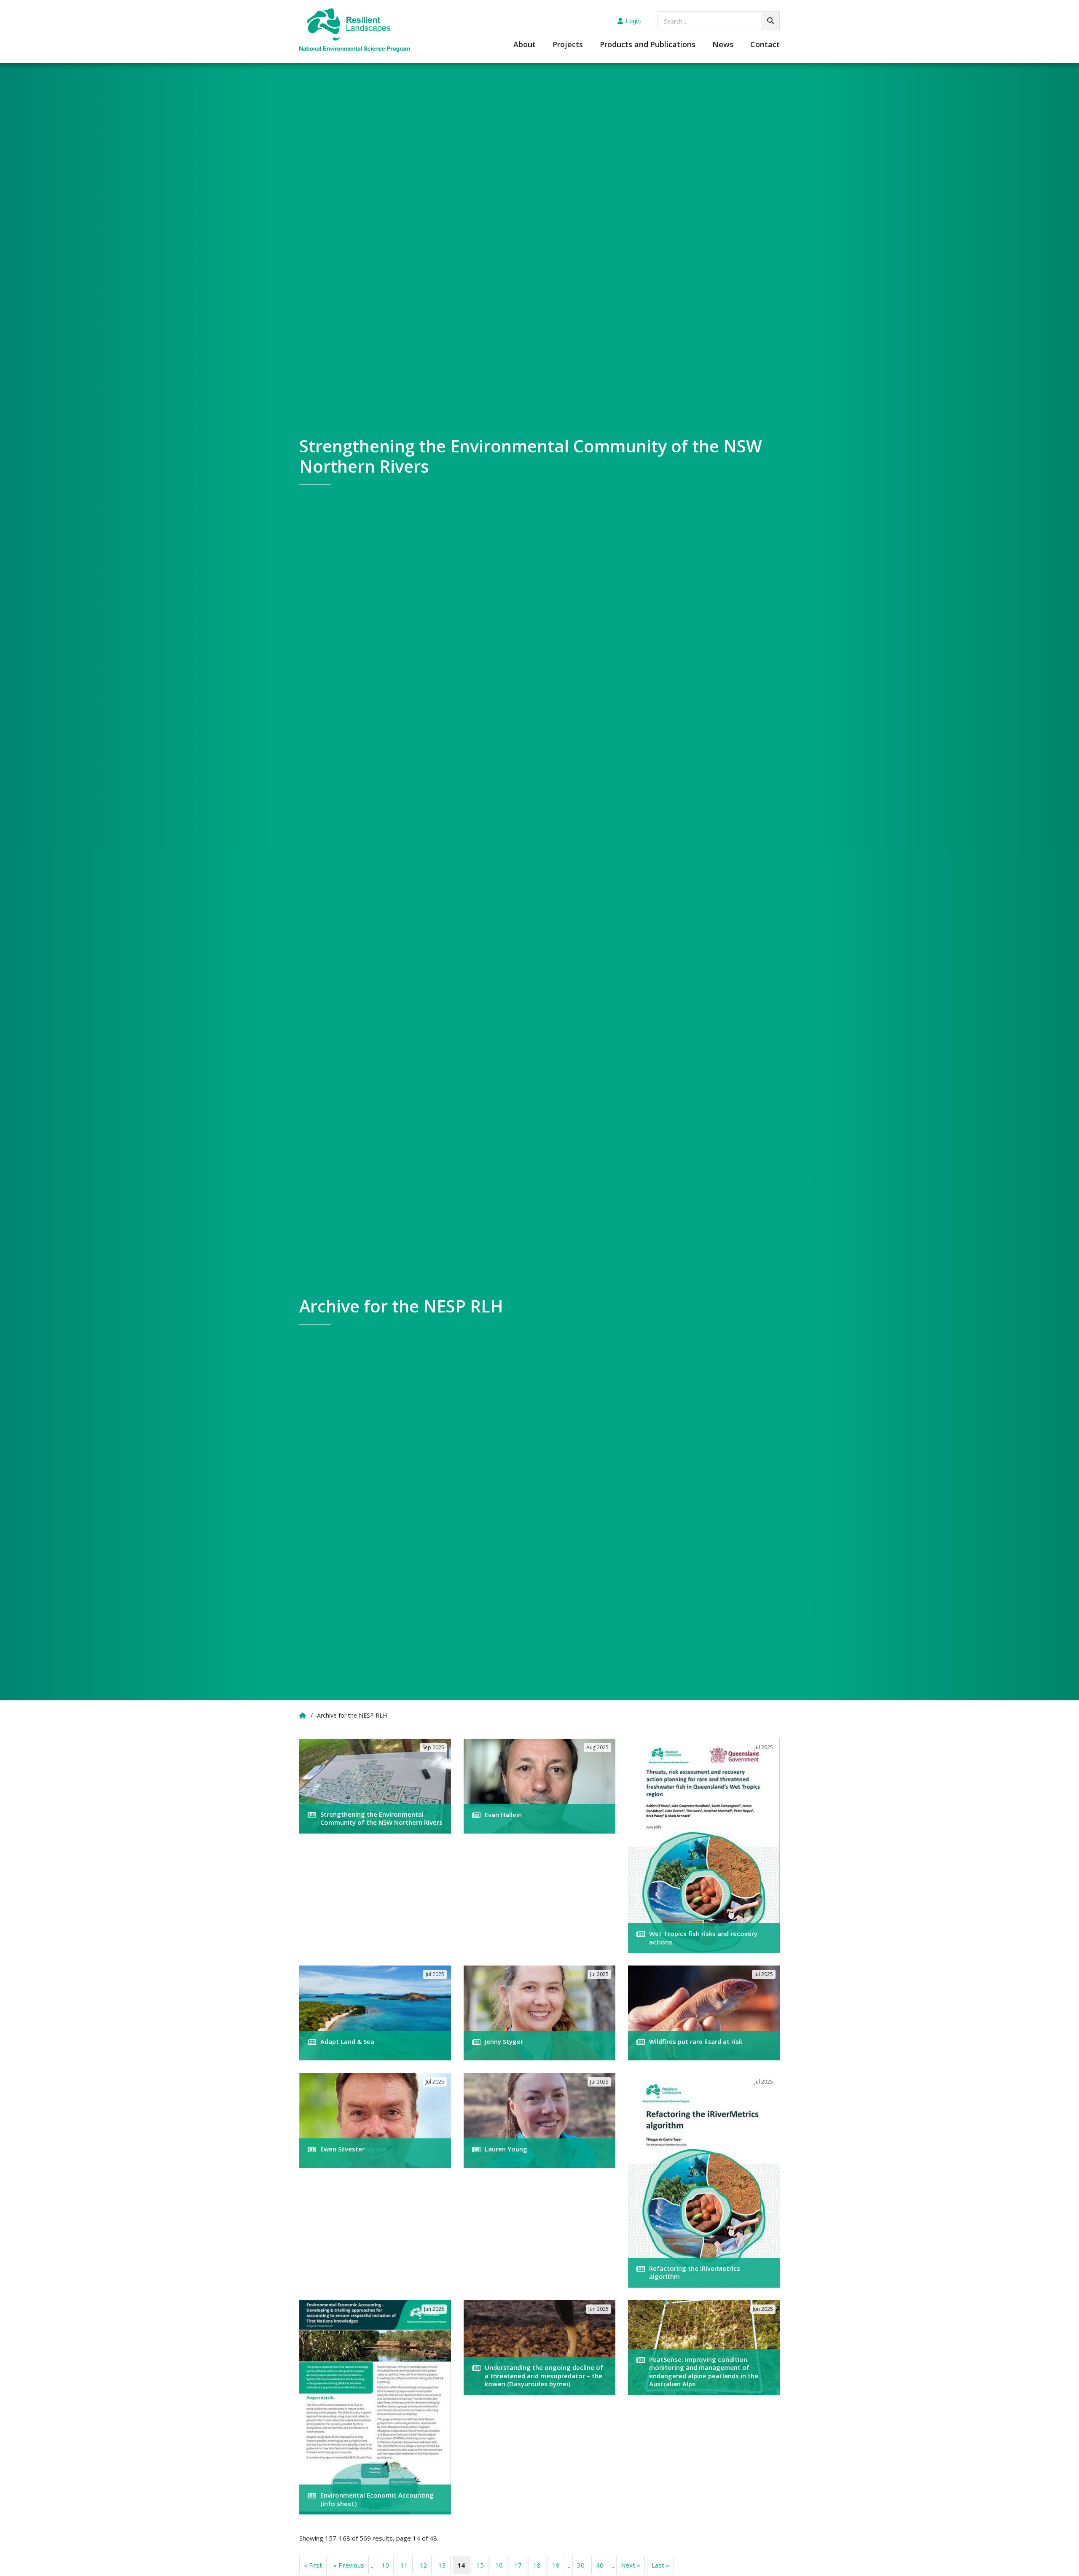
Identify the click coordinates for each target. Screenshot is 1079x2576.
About (525, 45)
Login (633, 21)
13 (442, 2565)
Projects (568, 45)
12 (423, 2565)
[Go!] (770, 21)
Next (631, 2565)
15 (480, 2565)
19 (556, 2565)
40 (600, 2565)
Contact (765, 45)
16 (499, 2565)
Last (660, 2565)
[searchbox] (719, 21)
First (313, 2565)
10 (385, 2565)
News (723, 45)
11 (404, 2565)
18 (537, 2565)
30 (581, 2565)
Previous (349, 2565)
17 (518, 2565)
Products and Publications (648, 45)
